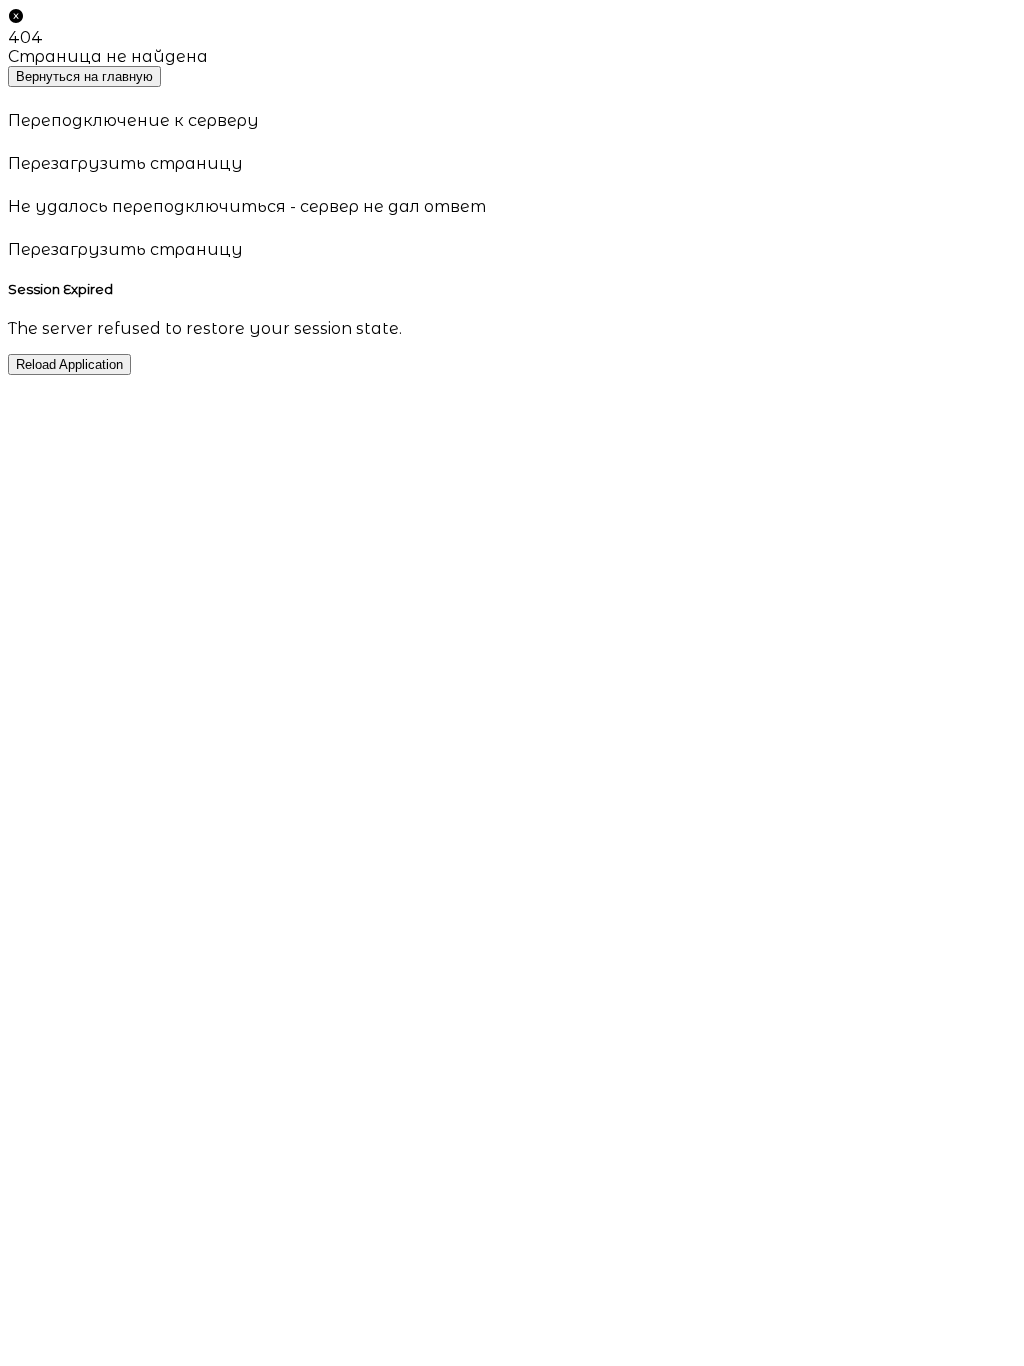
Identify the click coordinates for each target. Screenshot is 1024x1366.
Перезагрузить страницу (125, 163)
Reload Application (69, 364)
